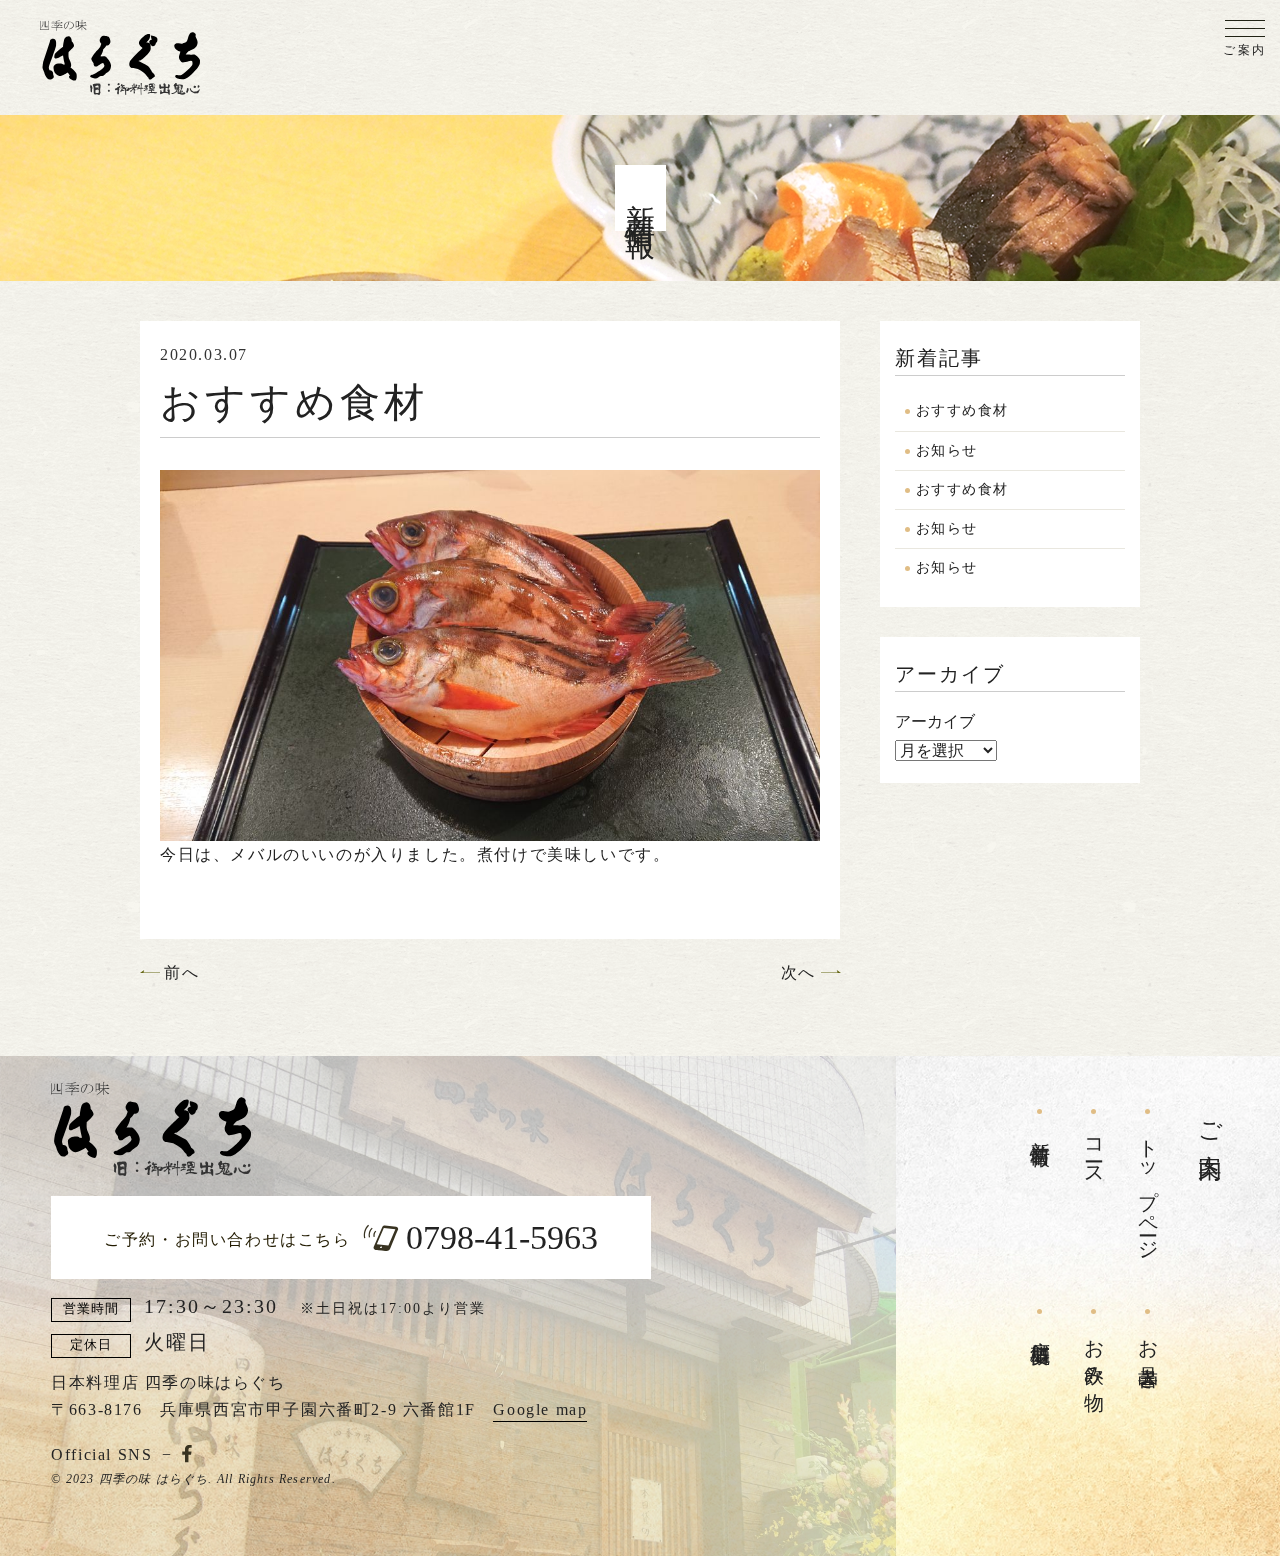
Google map (540, 1409)
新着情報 (1040, 1130)
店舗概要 (1040, 1330)
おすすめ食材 (962, 410)
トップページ (1148, 1189)
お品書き (1148, 1353)
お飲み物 (1094, 1353)
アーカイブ (935, 721)
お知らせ (947, 450)
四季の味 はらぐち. (156, 1479)
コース (1094, 1152)
